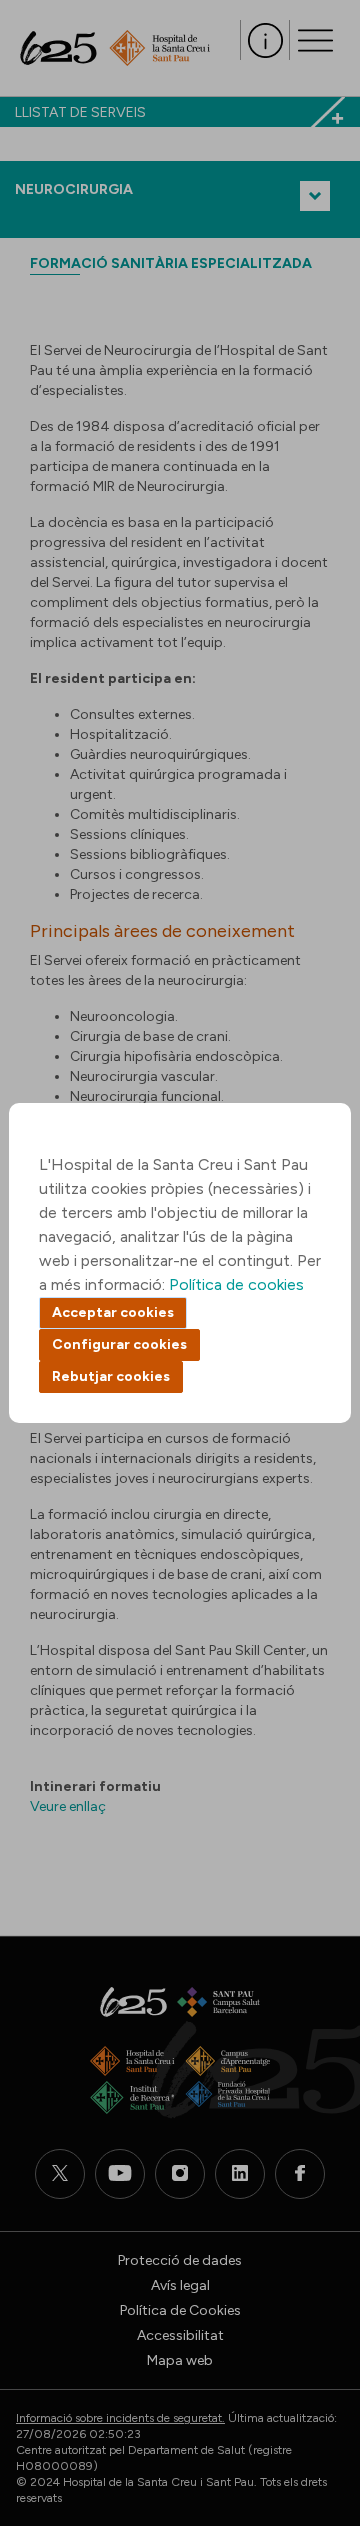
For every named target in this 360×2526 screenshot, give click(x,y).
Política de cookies (236, 1284)
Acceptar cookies (113, 1312)
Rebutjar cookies (111, 1376)
